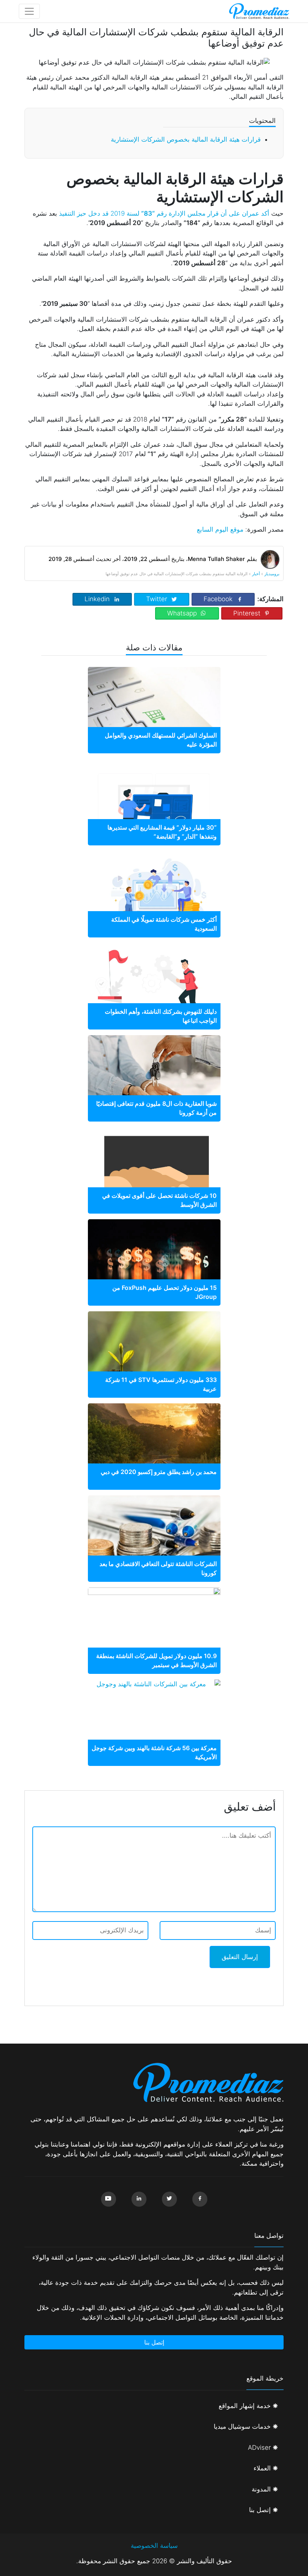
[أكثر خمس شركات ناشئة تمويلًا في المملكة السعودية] (154, 895)
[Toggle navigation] (29, 11)
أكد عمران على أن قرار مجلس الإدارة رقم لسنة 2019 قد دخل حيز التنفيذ (164, 213)
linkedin (97, 599)
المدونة (261, 2489)
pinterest (247, 613)
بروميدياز (272, 574)
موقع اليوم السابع (220, 529)
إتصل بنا (154, 2342)
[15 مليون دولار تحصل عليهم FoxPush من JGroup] (154, 1256)
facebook (218, 599)
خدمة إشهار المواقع (245, 2406)
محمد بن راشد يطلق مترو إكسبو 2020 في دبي (159, 1472)
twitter (157, 599)
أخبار (256, 574)
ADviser (259, 2448)
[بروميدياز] (259, 11)
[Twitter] (169, 2199)
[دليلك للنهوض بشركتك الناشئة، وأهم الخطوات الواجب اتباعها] (154, 987)
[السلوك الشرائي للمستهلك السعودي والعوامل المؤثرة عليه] (154, 711)
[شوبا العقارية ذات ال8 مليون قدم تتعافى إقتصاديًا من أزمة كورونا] (154, 1079)
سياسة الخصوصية (154, 2546)
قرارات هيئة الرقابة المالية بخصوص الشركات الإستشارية (186, 139)
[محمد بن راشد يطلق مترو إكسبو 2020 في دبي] (154, 1448)
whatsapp (182, 613)
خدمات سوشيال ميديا (242, 2426)
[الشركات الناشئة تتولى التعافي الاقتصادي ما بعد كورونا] (154, 1540)
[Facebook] (200, 2199)
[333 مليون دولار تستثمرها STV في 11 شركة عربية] (154, 1355)
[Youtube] (109, 2199)
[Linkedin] (139, 2199)
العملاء (262, 2468)
